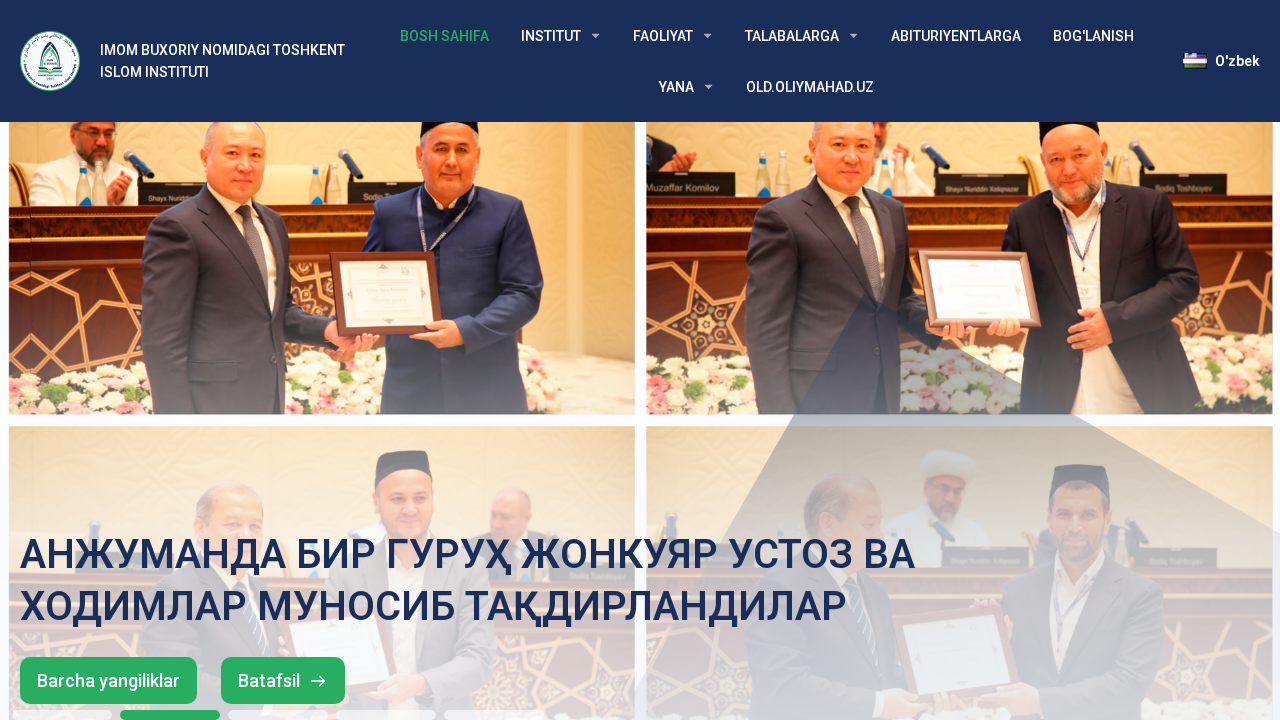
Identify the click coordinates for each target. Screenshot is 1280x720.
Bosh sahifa (444, 36)
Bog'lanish (1093, 36)
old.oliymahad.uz (810, 87)
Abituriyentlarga (956, 36)
